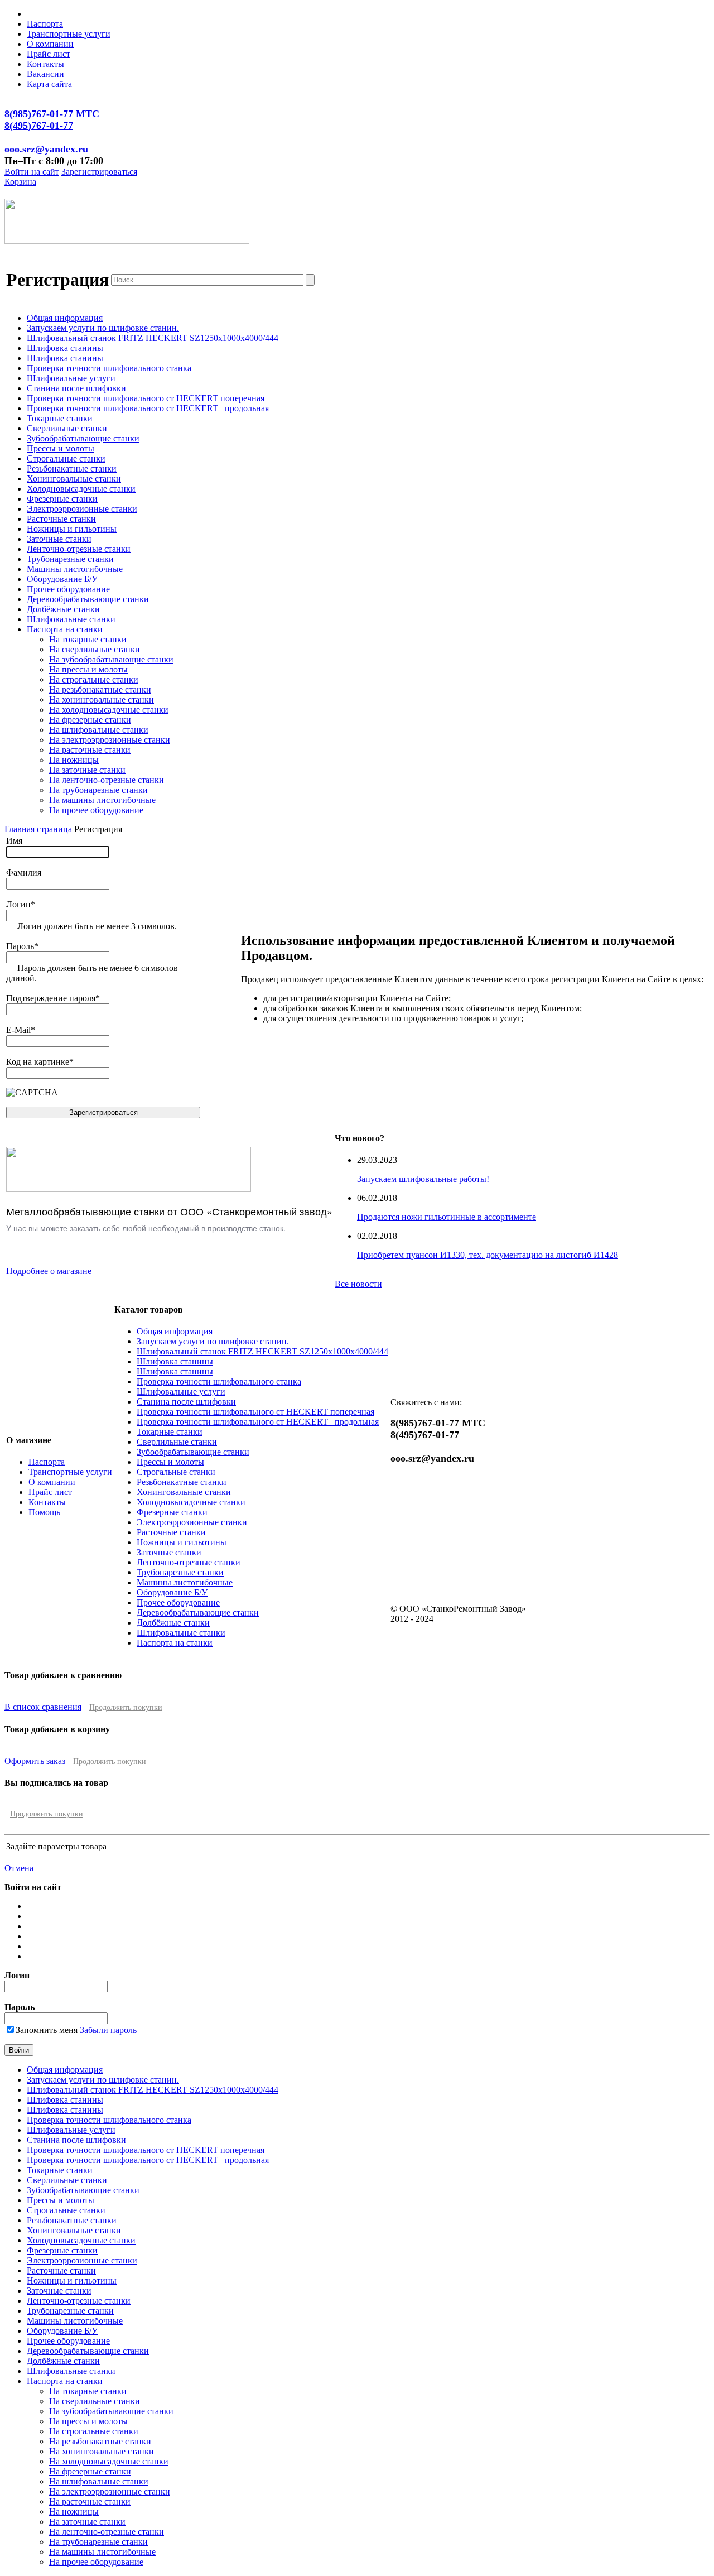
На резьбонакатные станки (100, 689)
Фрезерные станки (62, 499)
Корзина (20, 182)
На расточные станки (90, 750)
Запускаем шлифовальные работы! (423, 1179)
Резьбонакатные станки (72, 468)
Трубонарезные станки (70, 559)
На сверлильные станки (95, 649)
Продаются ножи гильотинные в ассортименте (447, 1217)
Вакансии (45, 74)
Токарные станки (60, 418)
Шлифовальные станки (71, 619)
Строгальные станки (66, 458)
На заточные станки (87, 770)
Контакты (45, 64)
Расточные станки (61, 519)
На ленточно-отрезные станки (107, 780)
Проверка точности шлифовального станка (109, 368)
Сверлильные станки (67, 428)
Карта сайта (49, 84)
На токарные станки (88, 639)
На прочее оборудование (96, 810)
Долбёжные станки (63, 609)
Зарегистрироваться (99, 172)
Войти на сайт (32, 172)
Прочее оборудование (68, 589)
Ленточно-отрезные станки (79, 549)
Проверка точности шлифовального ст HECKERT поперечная (146, 398)
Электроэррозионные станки (82, 509)
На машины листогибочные (102, 800)
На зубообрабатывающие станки (111, 659)
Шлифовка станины (65, 348)
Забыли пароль (108, 2030)
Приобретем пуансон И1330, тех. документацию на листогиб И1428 (488, 1255)
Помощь (44, 1512)
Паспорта (45, 24)
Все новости (358, 1284)
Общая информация (65, 318)
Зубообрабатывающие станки (83, 438)
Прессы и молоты (61, 448)
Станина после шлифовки (76, 388)
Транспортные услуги (69, 34)
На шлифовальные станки (99, 730)
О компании (50, 44)
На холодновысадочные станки (109, 710)
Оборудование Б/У (62, 579)
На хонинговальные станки (102, 700)
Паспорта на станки (65, 629)
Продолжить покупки (126, 1707)
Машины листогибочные (75, 569)
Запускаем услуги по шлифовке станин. (103, 328)
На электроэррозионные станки (110, 740)
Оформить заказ (35, 1761)
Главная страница (38, 829)
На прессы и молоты (88, 669)
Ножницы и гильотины (72, 529)
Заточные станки (59, 539)
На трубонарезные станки (98, 790)
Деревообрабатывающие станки (88, 599)
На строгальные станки (94, 679)
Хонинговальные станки (74, 479)
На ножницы (74, 760)
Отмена (19, 1868)
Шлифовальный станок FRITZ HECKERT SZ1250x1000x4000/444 (153, 338)
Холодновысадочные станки (81, 489)
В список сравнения (43, 1707)
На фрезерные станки (90, 720)
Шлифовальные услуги (71, 378)
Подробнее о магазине (49, 1271)
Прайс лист (49, 54)
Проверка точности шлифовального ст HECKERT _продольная (148, 408)
